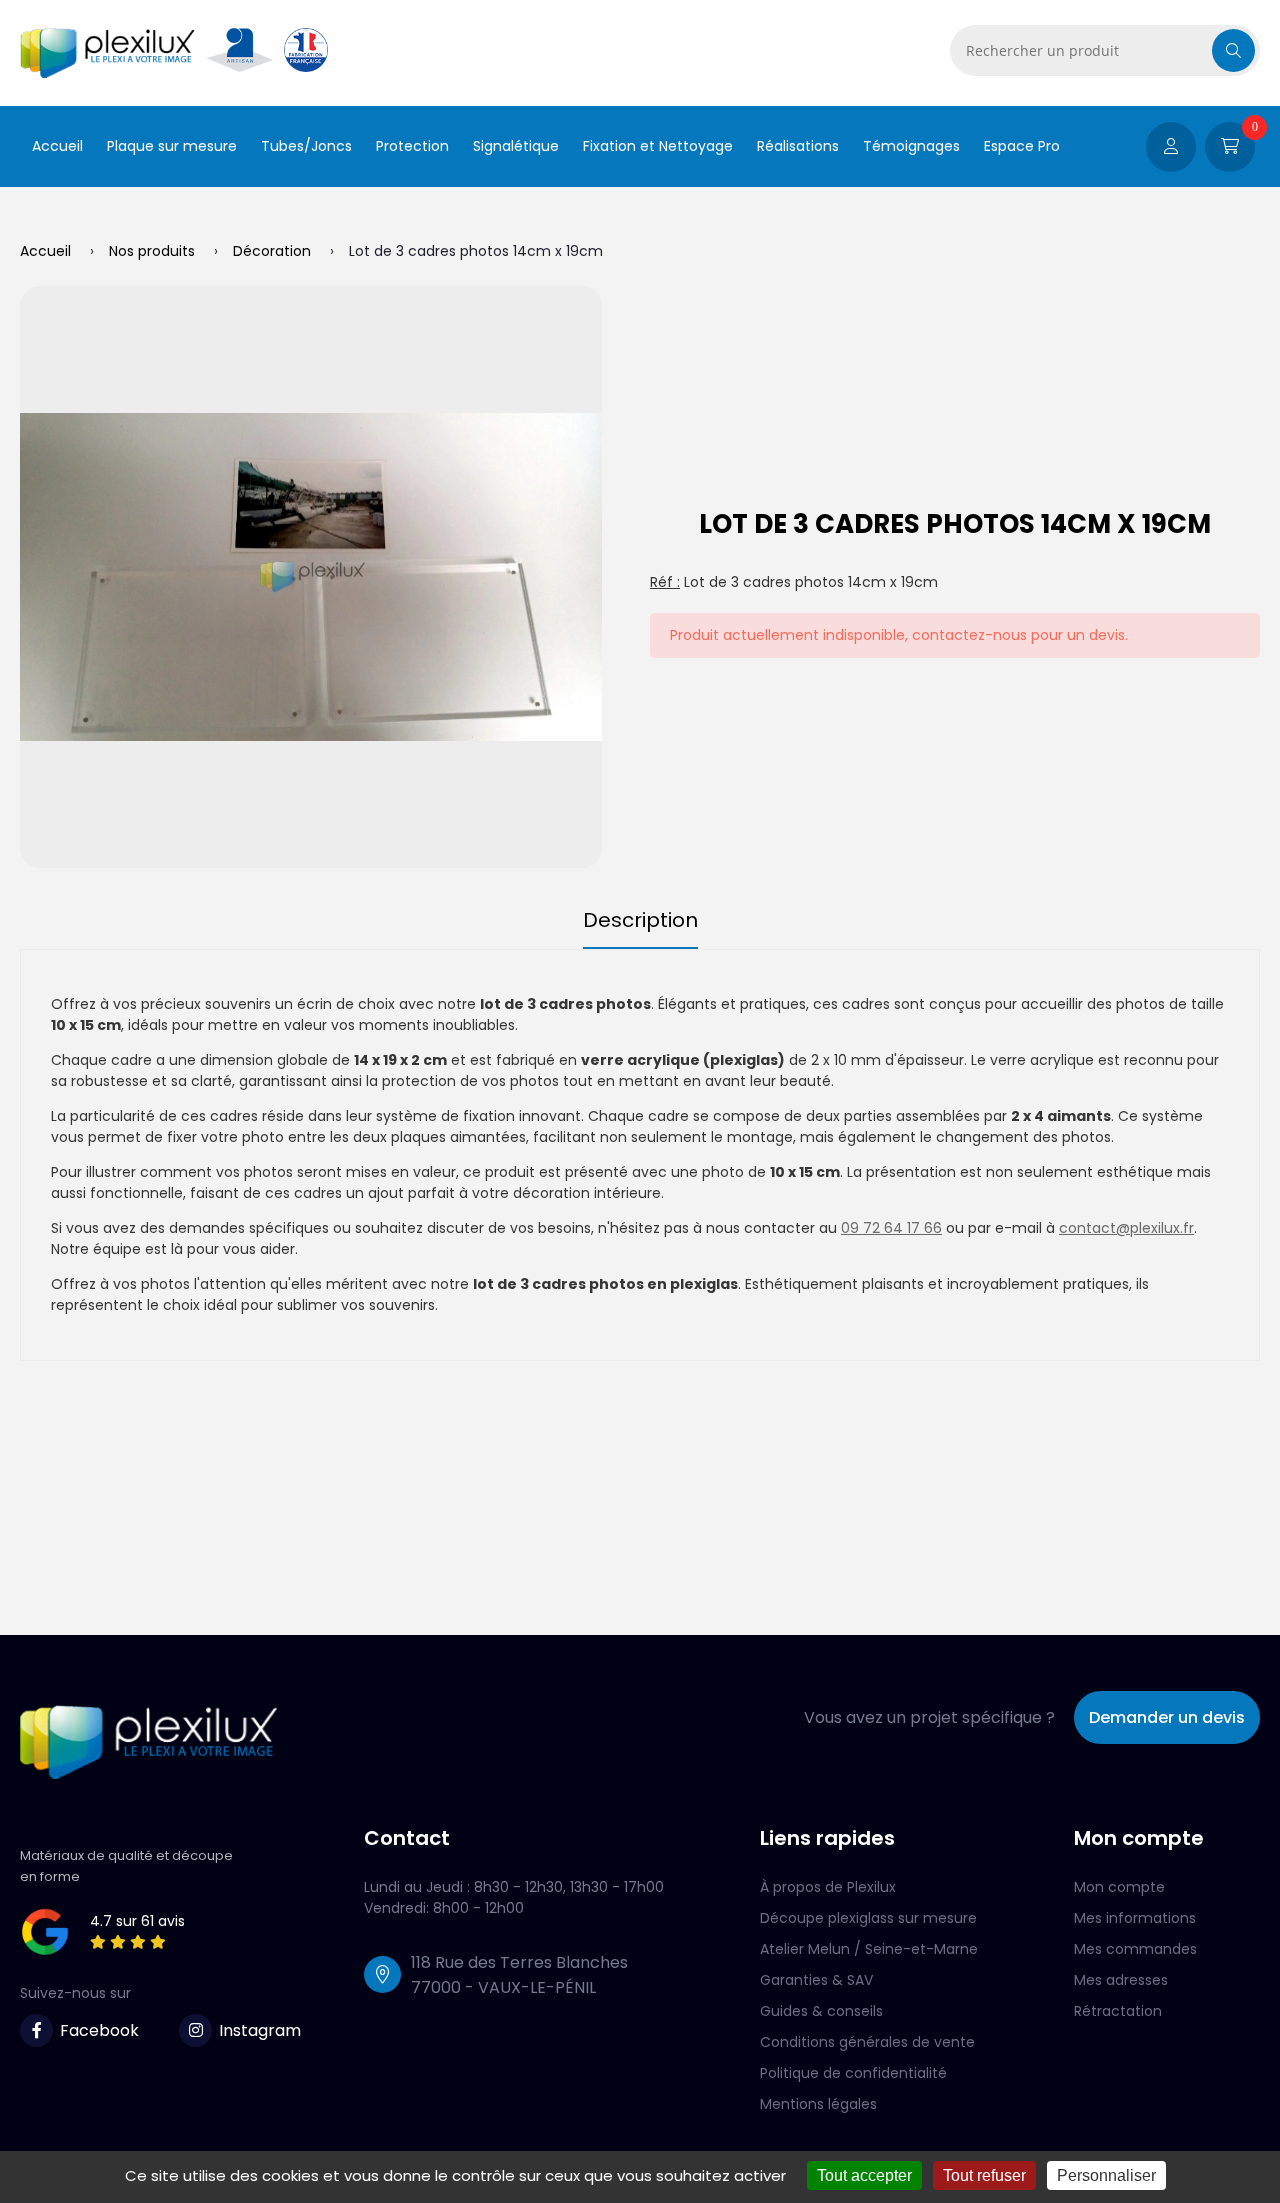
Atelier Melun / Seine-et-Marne (869, 1949)
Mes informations (1135, 1918)
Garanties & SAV (816, 1980)
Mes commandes (1135, 1949)
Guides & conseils (821, 2011)
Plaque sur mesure (172, 146)
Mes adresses (1121, 1980)
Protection (412, 146)
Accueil (57, 146)
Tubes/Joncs (306, 146)
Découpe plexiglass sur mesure (868, 1918)
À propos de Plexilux (828, 1887)
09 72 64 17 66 (891, 1228)
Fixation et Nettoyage (658, 146)
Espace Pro (1022, 146)
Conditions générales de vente (867, 2042)
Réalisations (798, 146)
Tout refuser (984, 2175)
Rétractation (1118, 2011)
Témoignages (911, 146)
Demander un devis (1167, 1717)
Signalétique (516, 146)
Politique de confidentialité (853, 2073)
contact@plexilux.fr (1126, 1228)
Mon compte (1119, 1887)
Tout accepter (864, 2175)
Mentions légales (818, 2104)
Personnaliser (1106, 2175)
